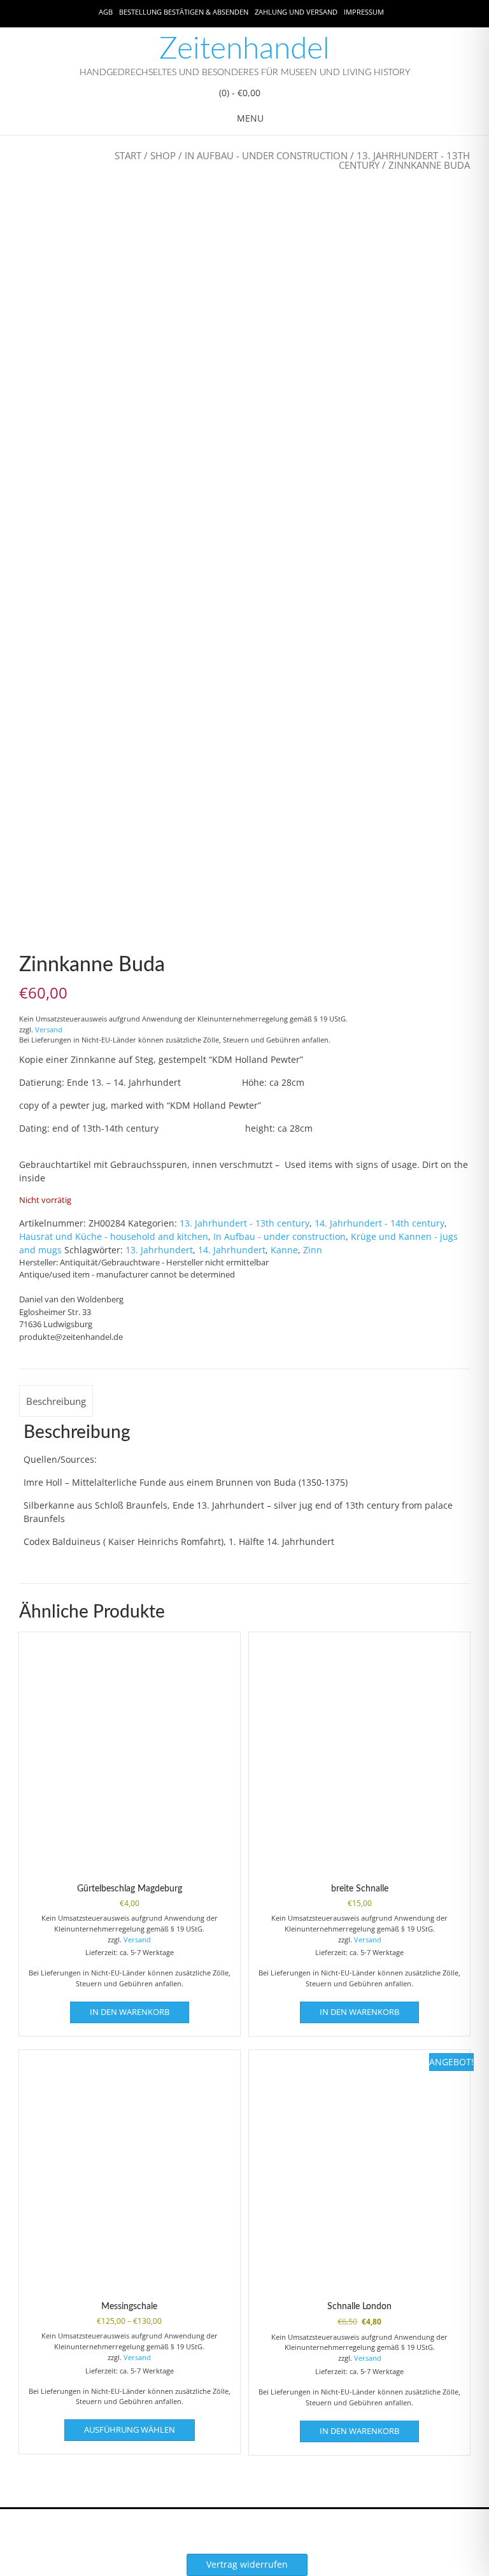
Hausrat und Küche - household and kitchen (114, 1236)
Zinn (313, 1250)
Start (128, 155)
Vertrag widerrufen (247, 2564)
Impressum (364, 12)
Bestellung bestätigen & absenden (184, 12)
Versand (49, 1029)
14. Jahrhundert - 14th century (379, 1223)
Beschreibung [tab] (56, 1401)
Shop (163, 155)
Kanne (284, 1250)
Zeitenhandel (244, 49)
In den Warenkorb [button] (130, 2012)
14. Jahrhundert (232, 1250)
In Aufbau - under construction (266, 155)
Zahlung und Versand (296, 12)
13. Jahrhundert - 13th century (404, 160)
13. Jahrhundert (159, 1250)
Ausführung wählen (130, 2430)
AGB (106, 12)
